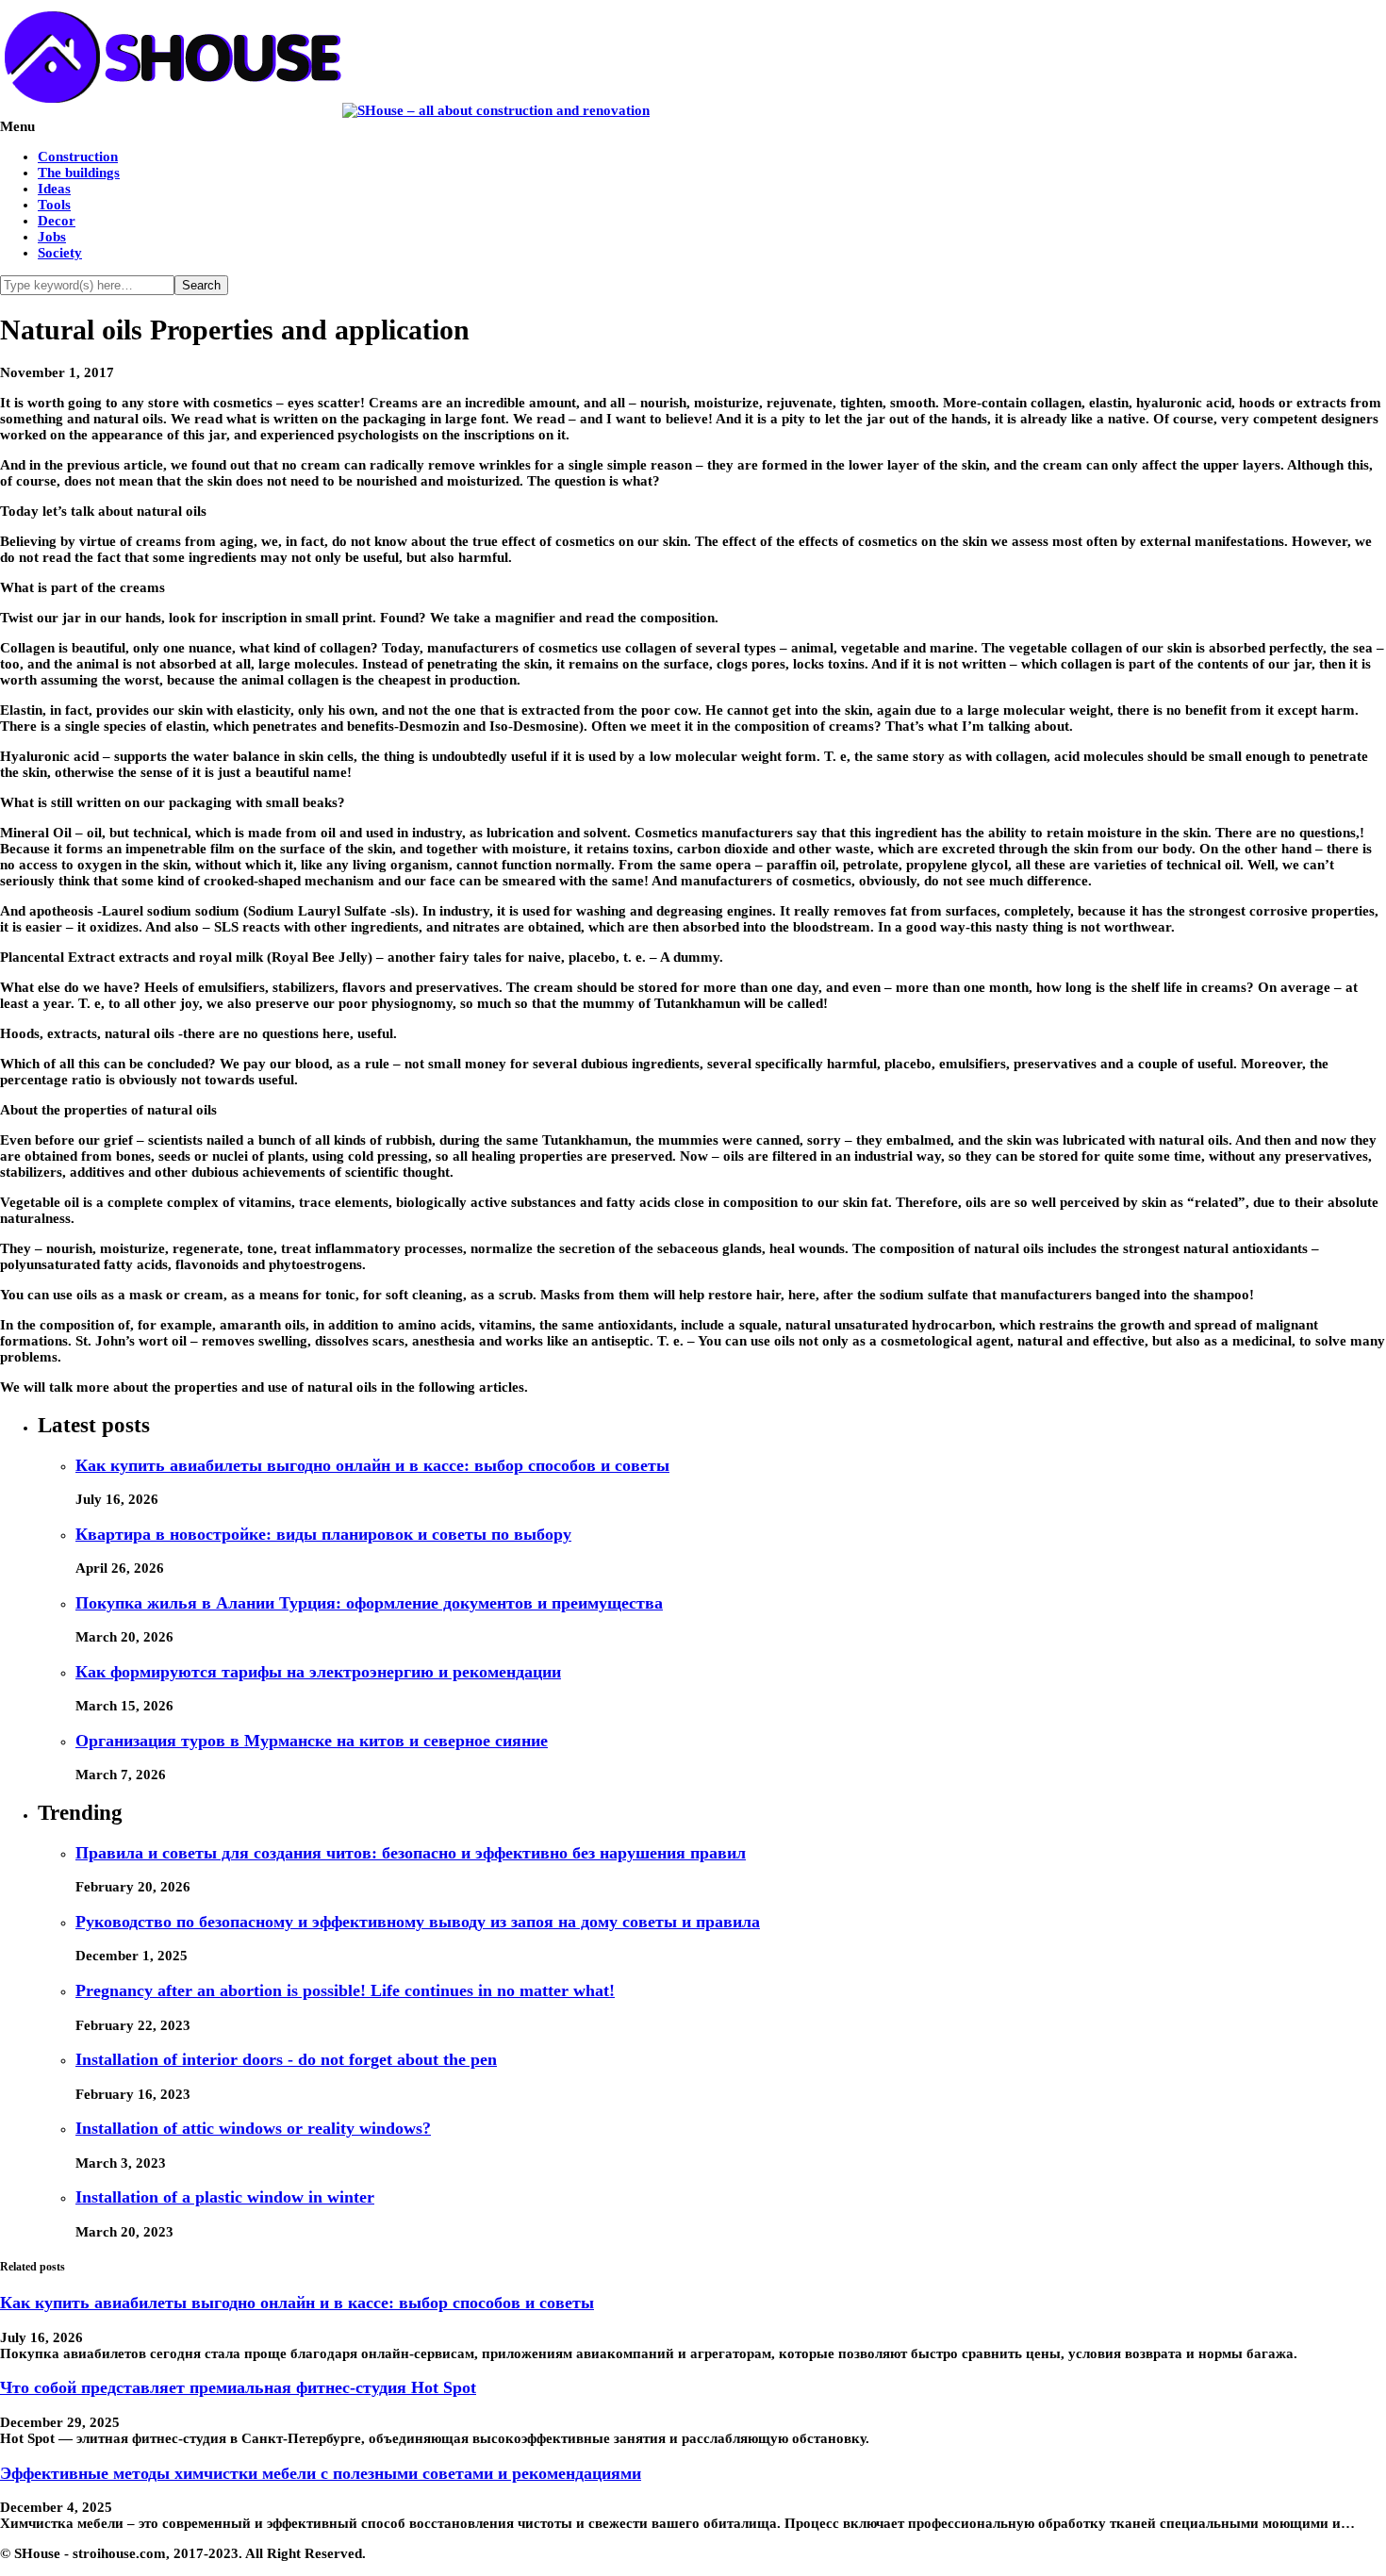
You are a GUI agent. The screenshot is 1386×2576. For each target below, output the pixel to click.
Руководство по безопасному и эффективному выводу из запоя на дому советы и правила (418, 1922)
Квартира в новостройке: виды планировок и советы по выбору (323, 1534)
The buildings (79, 173)
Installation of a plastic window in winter (225, 2197)
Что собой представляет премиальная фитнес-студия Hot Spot (238, 2387)
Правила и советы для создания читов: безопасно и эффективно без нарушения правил (411, 1853)
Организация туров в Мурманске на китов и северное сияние (312, 1741)
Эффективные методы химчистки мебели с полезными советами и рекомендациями (321, 2473)
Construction (78, 157)
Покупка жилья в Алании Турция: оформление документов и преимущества (369, 1603)
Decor (57, 221)
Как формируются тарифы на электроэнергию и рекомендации (318, 1672)
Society (60, 253)
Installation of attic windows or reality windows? (253, 2128)
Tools (54, 205)
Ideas (54, 189)
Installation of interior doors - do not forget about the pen (286, 2059)
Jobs (52, 237)
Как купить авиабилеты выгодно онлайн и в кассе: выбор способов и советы (372, 1465)
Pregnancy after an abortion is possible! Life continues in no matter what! (345, 1990)
